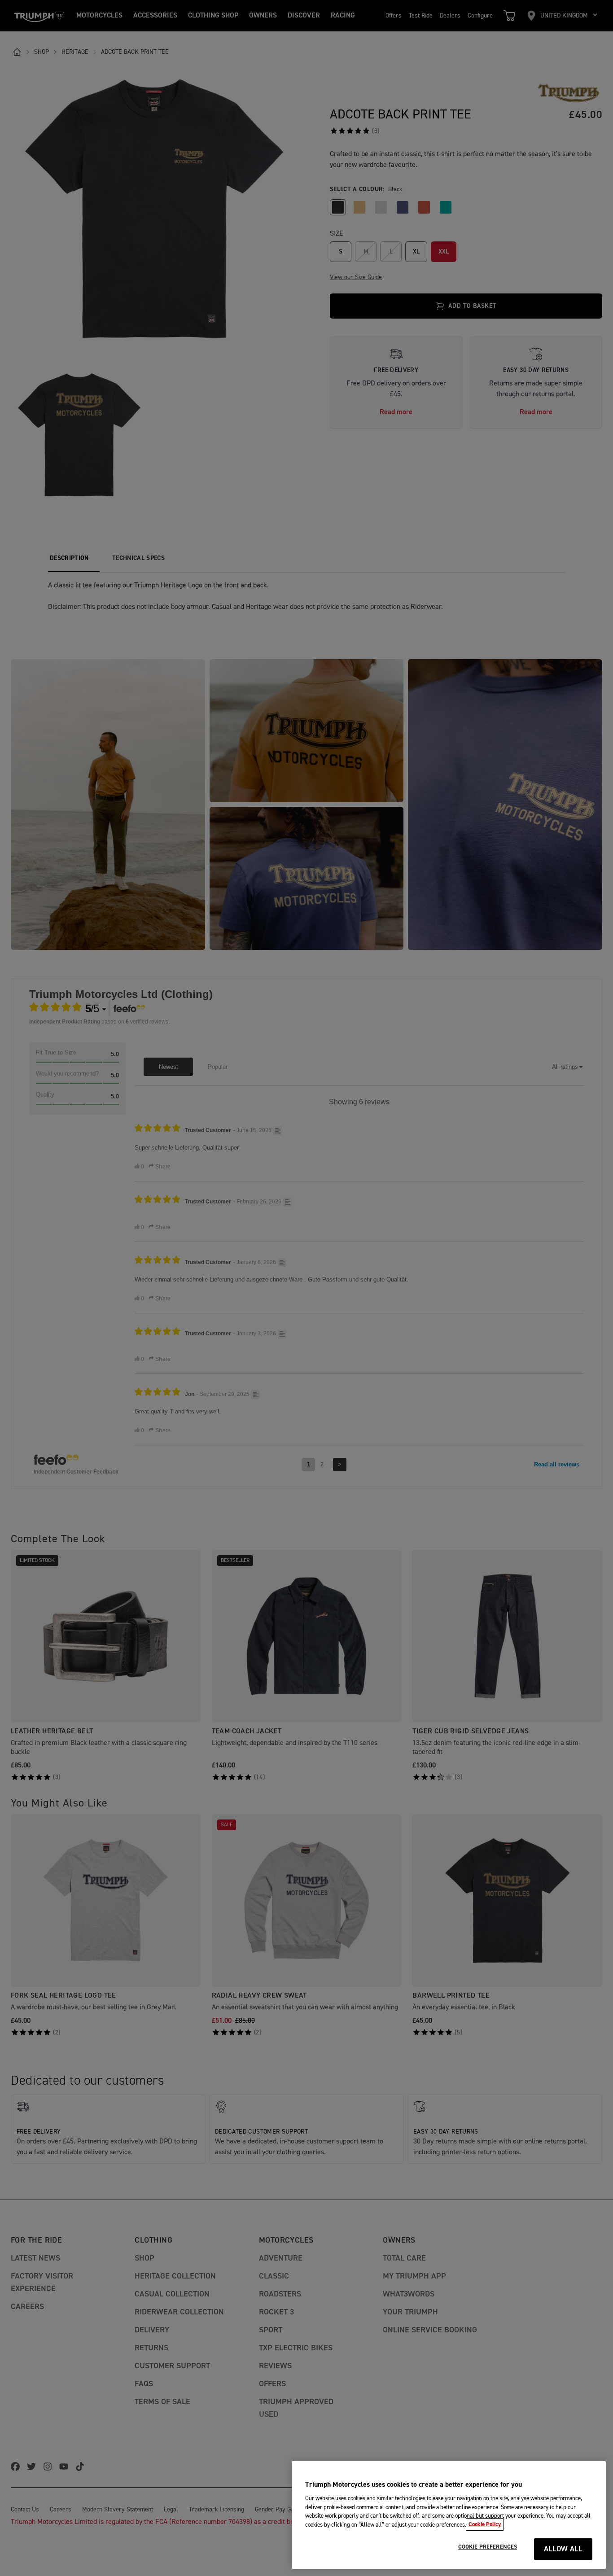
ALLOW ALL (563, 2549)
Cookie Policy (485, 2524)
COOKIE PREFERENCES (488, 2547)
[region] (449, 2515)
